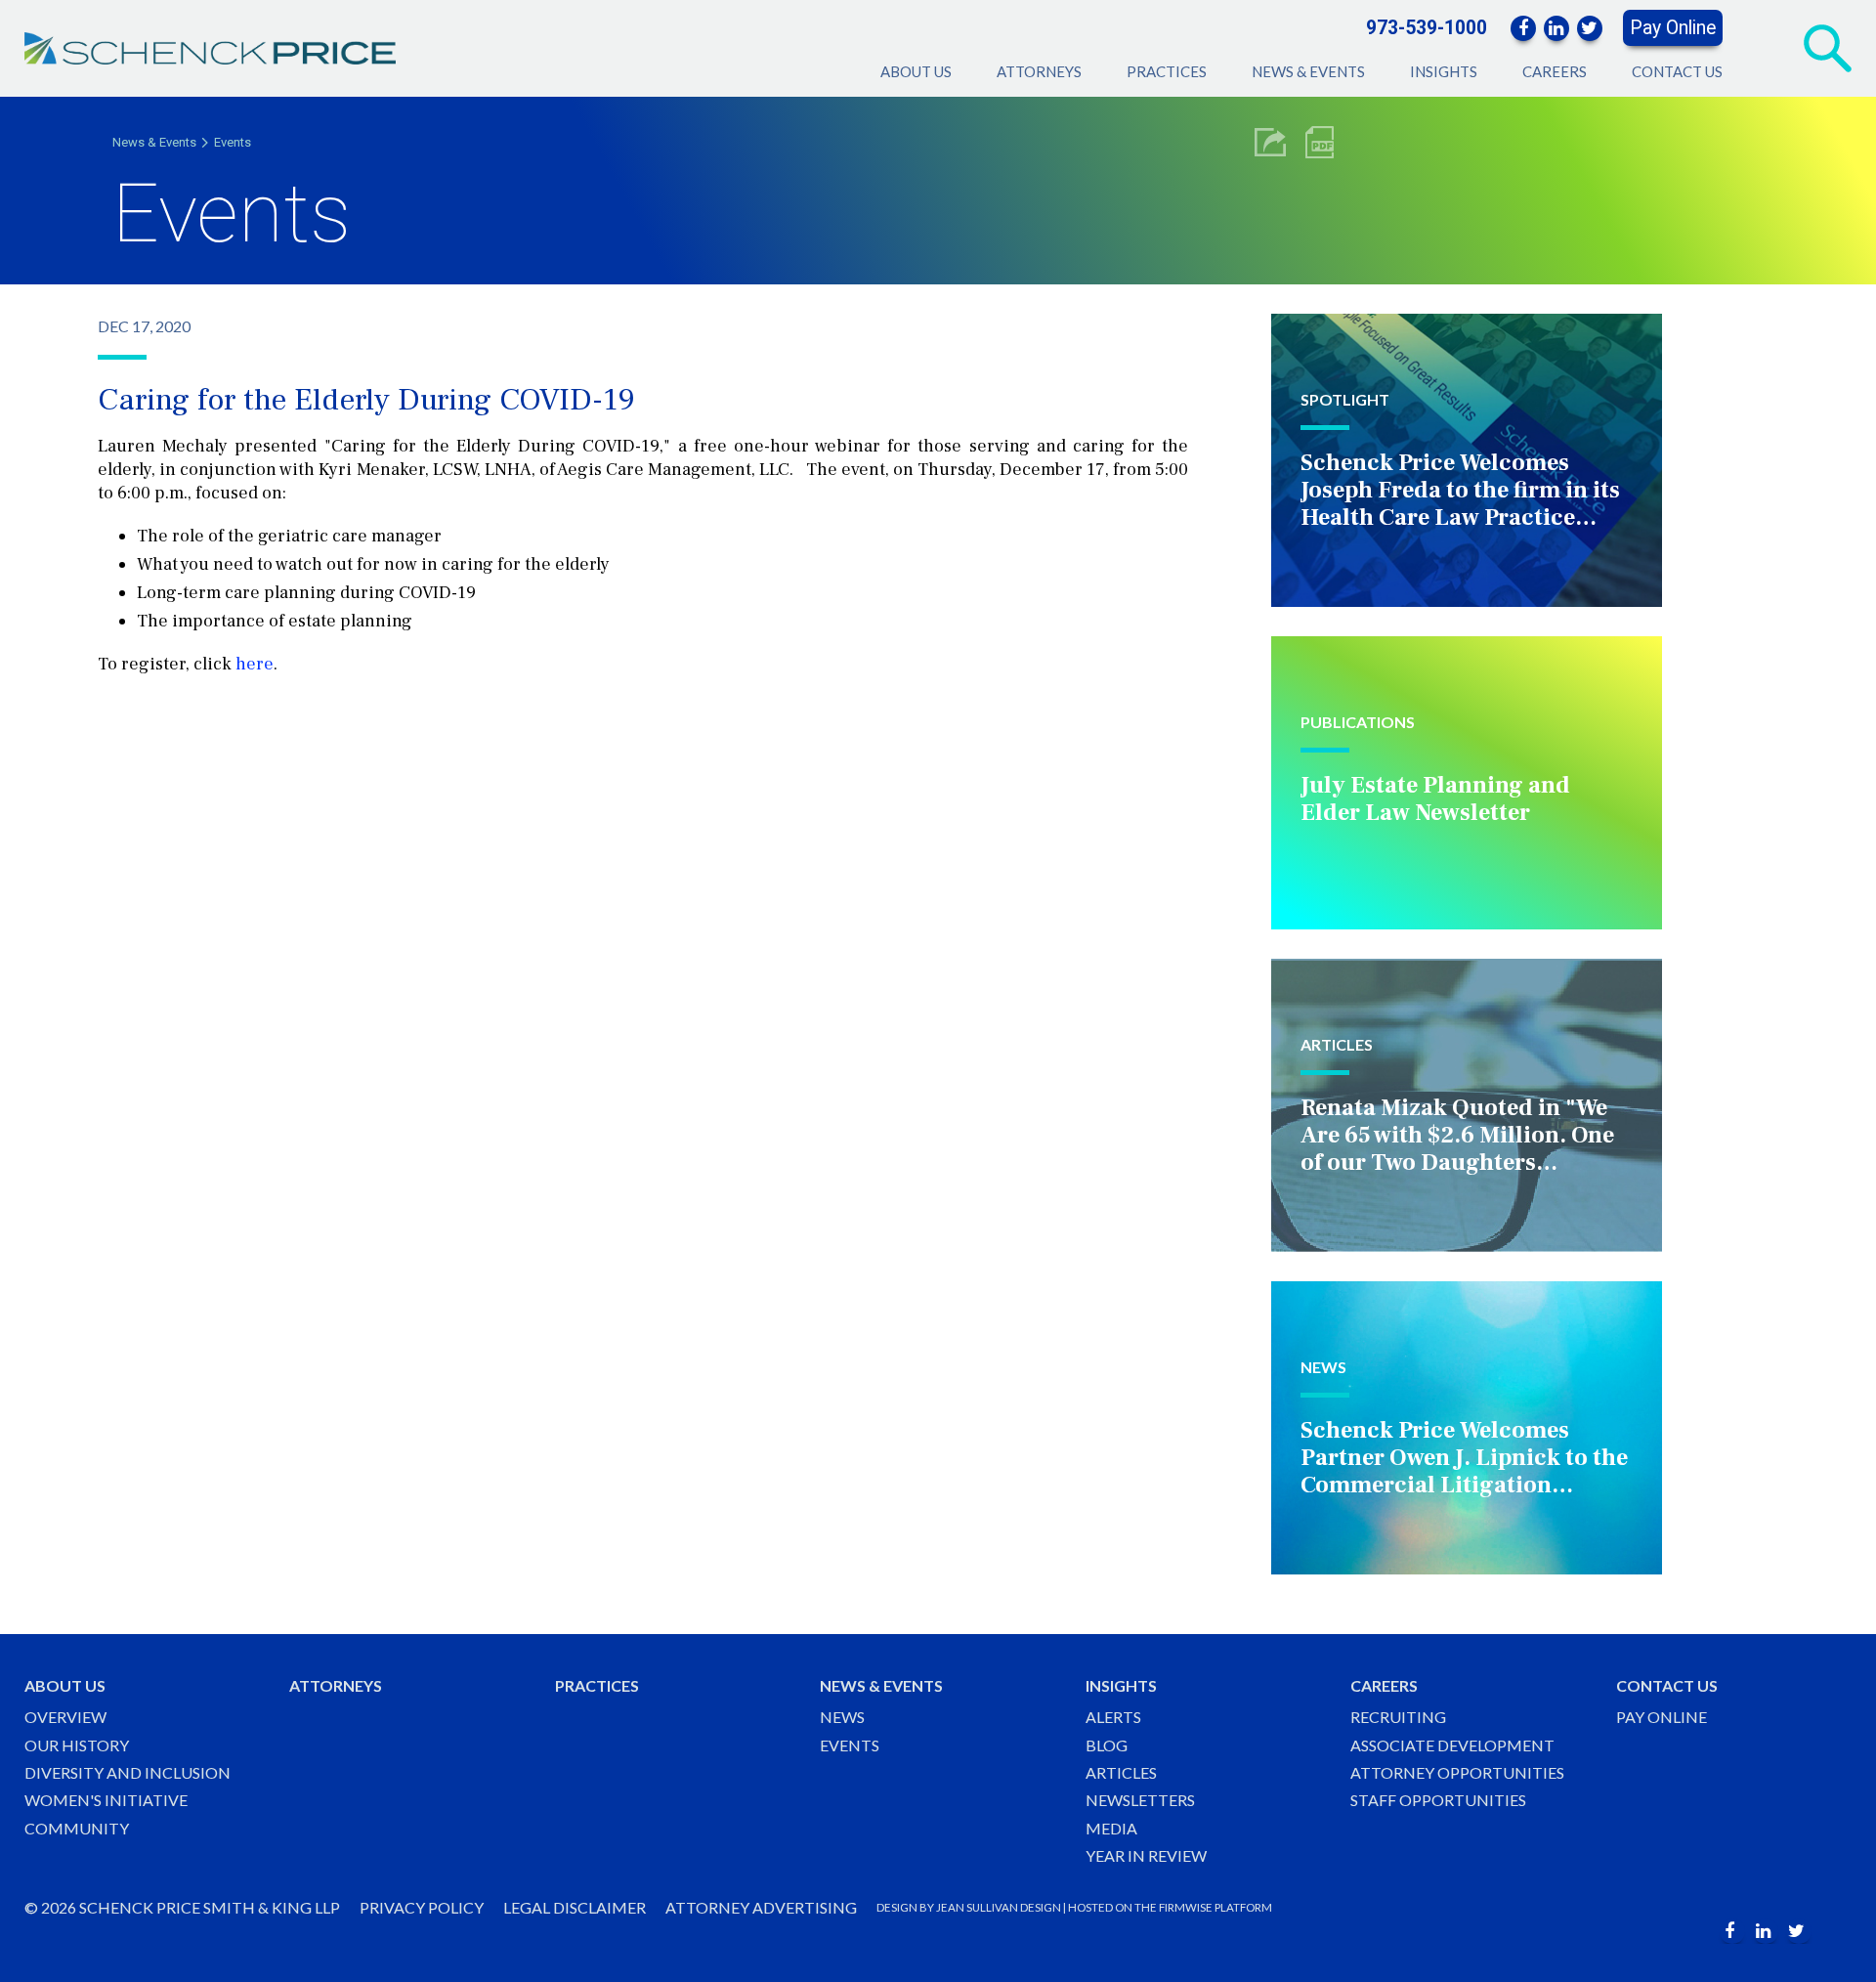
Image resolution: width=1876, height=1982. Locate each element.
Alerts (1113, 1717)
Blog (1107, 1745)
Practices (1167, 71)
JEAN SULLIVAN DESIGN (999, 1907)
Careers (1555, 71)
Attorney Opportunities (1457, 1772)
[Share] (1270, 142)
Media (1111, 1828)
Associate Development (1452, 1745)
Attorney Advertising (761, 1907)
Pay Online (1673, 28)
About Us (916, 71)
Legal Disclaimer (575, 1907)
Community (77, 1828)
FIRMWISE (1186, 1907)
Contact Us (1677, 71)
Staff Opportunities (1438, 1800)
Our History (77, 1745)
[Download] (1320, 142)
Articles (1121, 1772)
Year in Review (1146, 1855)
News (842, 1717)
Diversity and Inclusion (128, 1772)
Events (233, 142)
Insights (1444, 71)
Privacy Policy (422, 1907)
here (255, 664)
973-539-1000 (1427, 28)
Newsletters (1140, 1800)
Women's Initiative (106, 1800)
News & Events (1308, 71)
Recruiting (1398, 1717)
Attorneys (1039, 71)
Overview (65, 1717)
